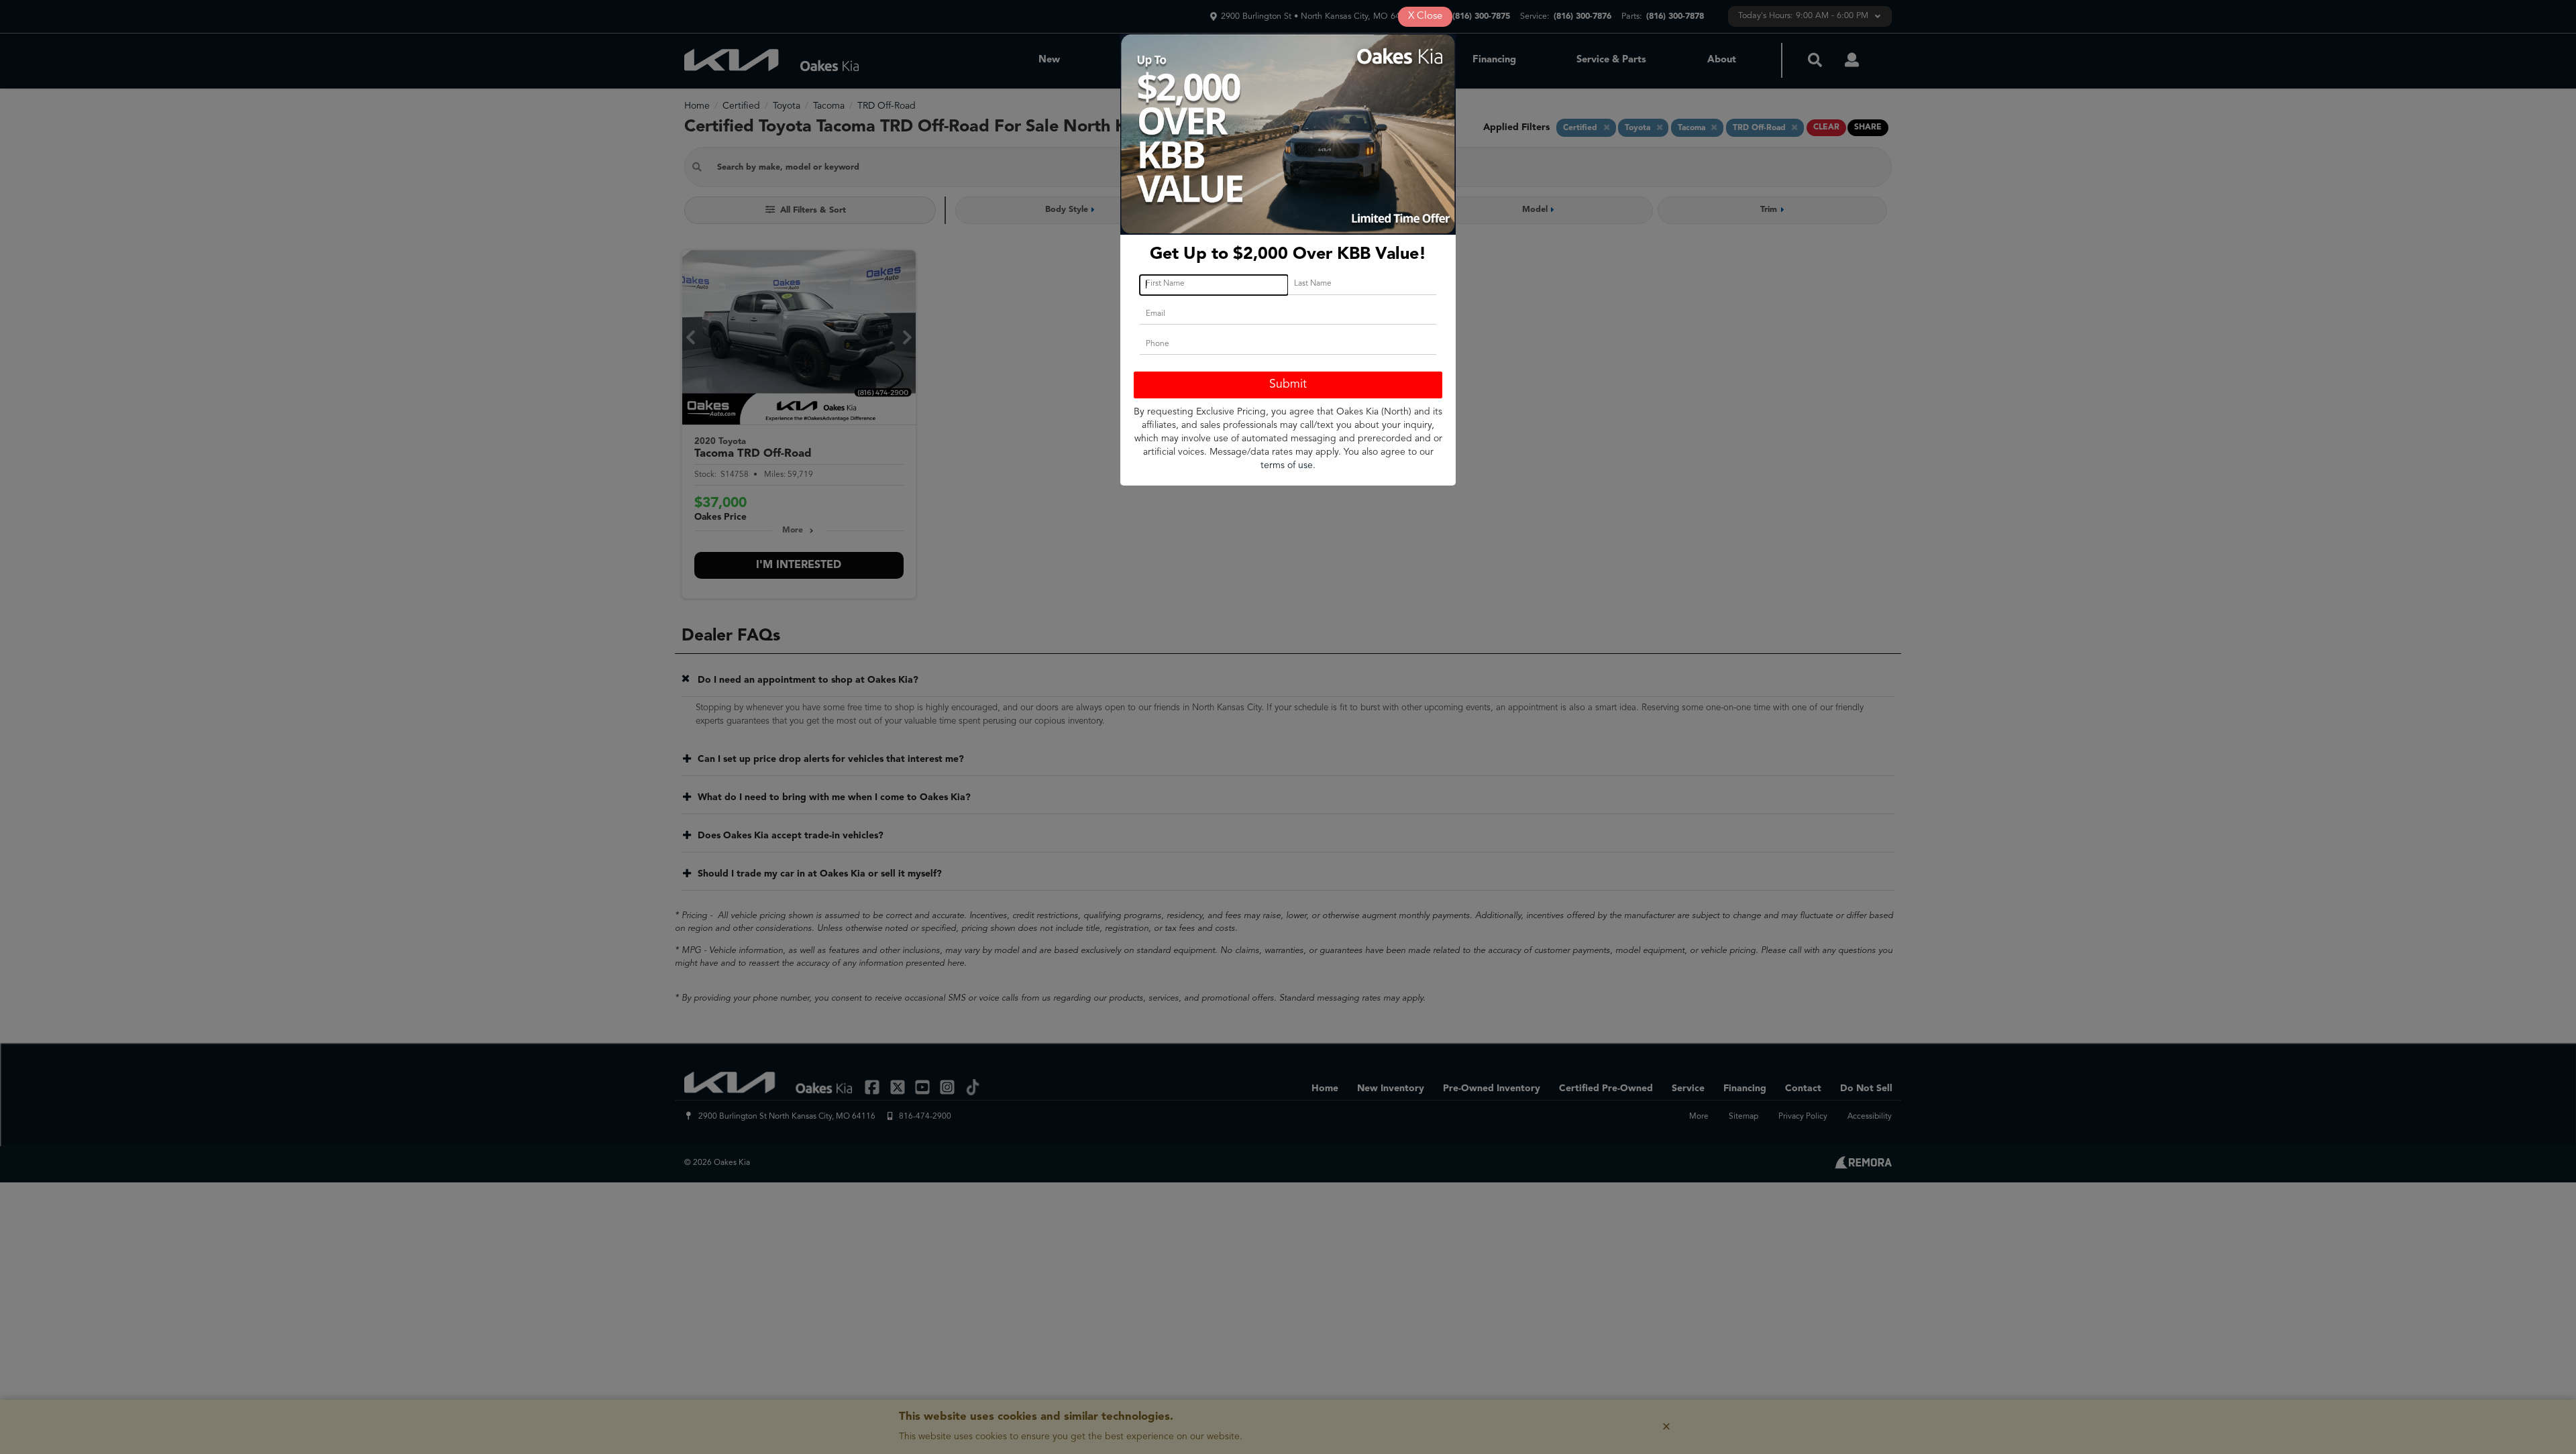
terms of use (1287, 465)
